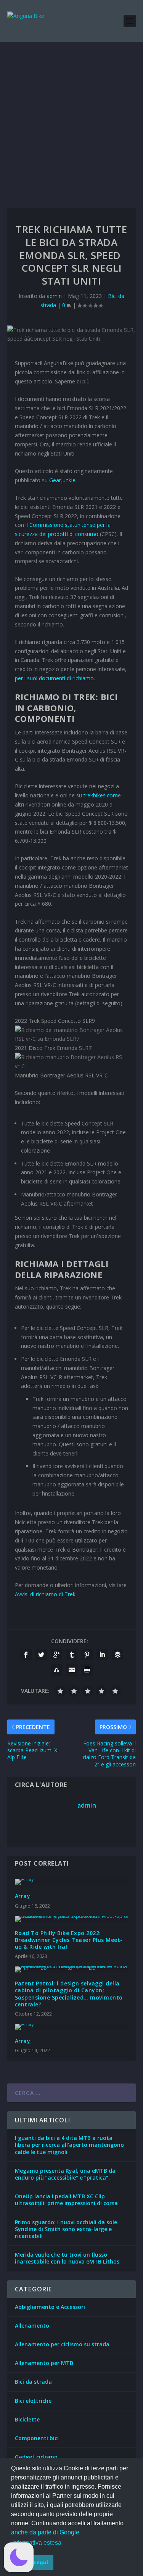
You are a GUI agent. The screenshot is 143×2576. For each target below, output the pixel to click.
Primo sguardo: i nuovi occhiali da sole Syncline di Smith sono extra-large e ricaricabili (66, 2229)
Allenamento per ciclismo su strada (62, 2344)
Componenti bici (37, 2438)
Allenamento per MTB (44, 2363)
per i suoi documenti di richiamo (54, 678)
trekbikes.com (101, 795)
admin (54, 296)
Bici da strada (33, 2382)
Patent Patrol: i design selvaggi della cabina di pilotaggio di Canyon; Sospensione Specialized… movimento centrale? (69, 1994)
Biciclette (27, 2419)
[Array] (72, 1882)
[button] (19, 2557)
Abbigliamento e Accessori (50, 2307)
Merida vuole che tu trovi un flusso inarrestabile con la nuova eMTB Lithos (67, 2258)
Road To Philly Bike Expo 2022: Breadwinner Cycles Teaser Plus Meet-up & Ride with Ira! (69, 1940)
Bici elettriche (33, 2401)
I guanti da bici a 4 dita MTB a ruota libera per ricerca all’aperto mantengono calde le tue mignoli (69, 2145)
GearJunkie (62, 480)
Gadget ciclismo (36, 2457)
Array (23, 1896)
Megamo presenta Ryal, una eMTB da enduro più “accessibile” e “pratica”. (65, 2174)
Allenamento (32, 2326)
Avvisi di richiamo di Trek (45, 1594)
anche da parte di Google (45, 2532)
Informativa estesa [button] (37, 2543)
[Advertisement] (71, 117)
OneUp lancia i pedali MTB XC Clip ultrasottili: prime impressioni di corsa (66, 2200)
